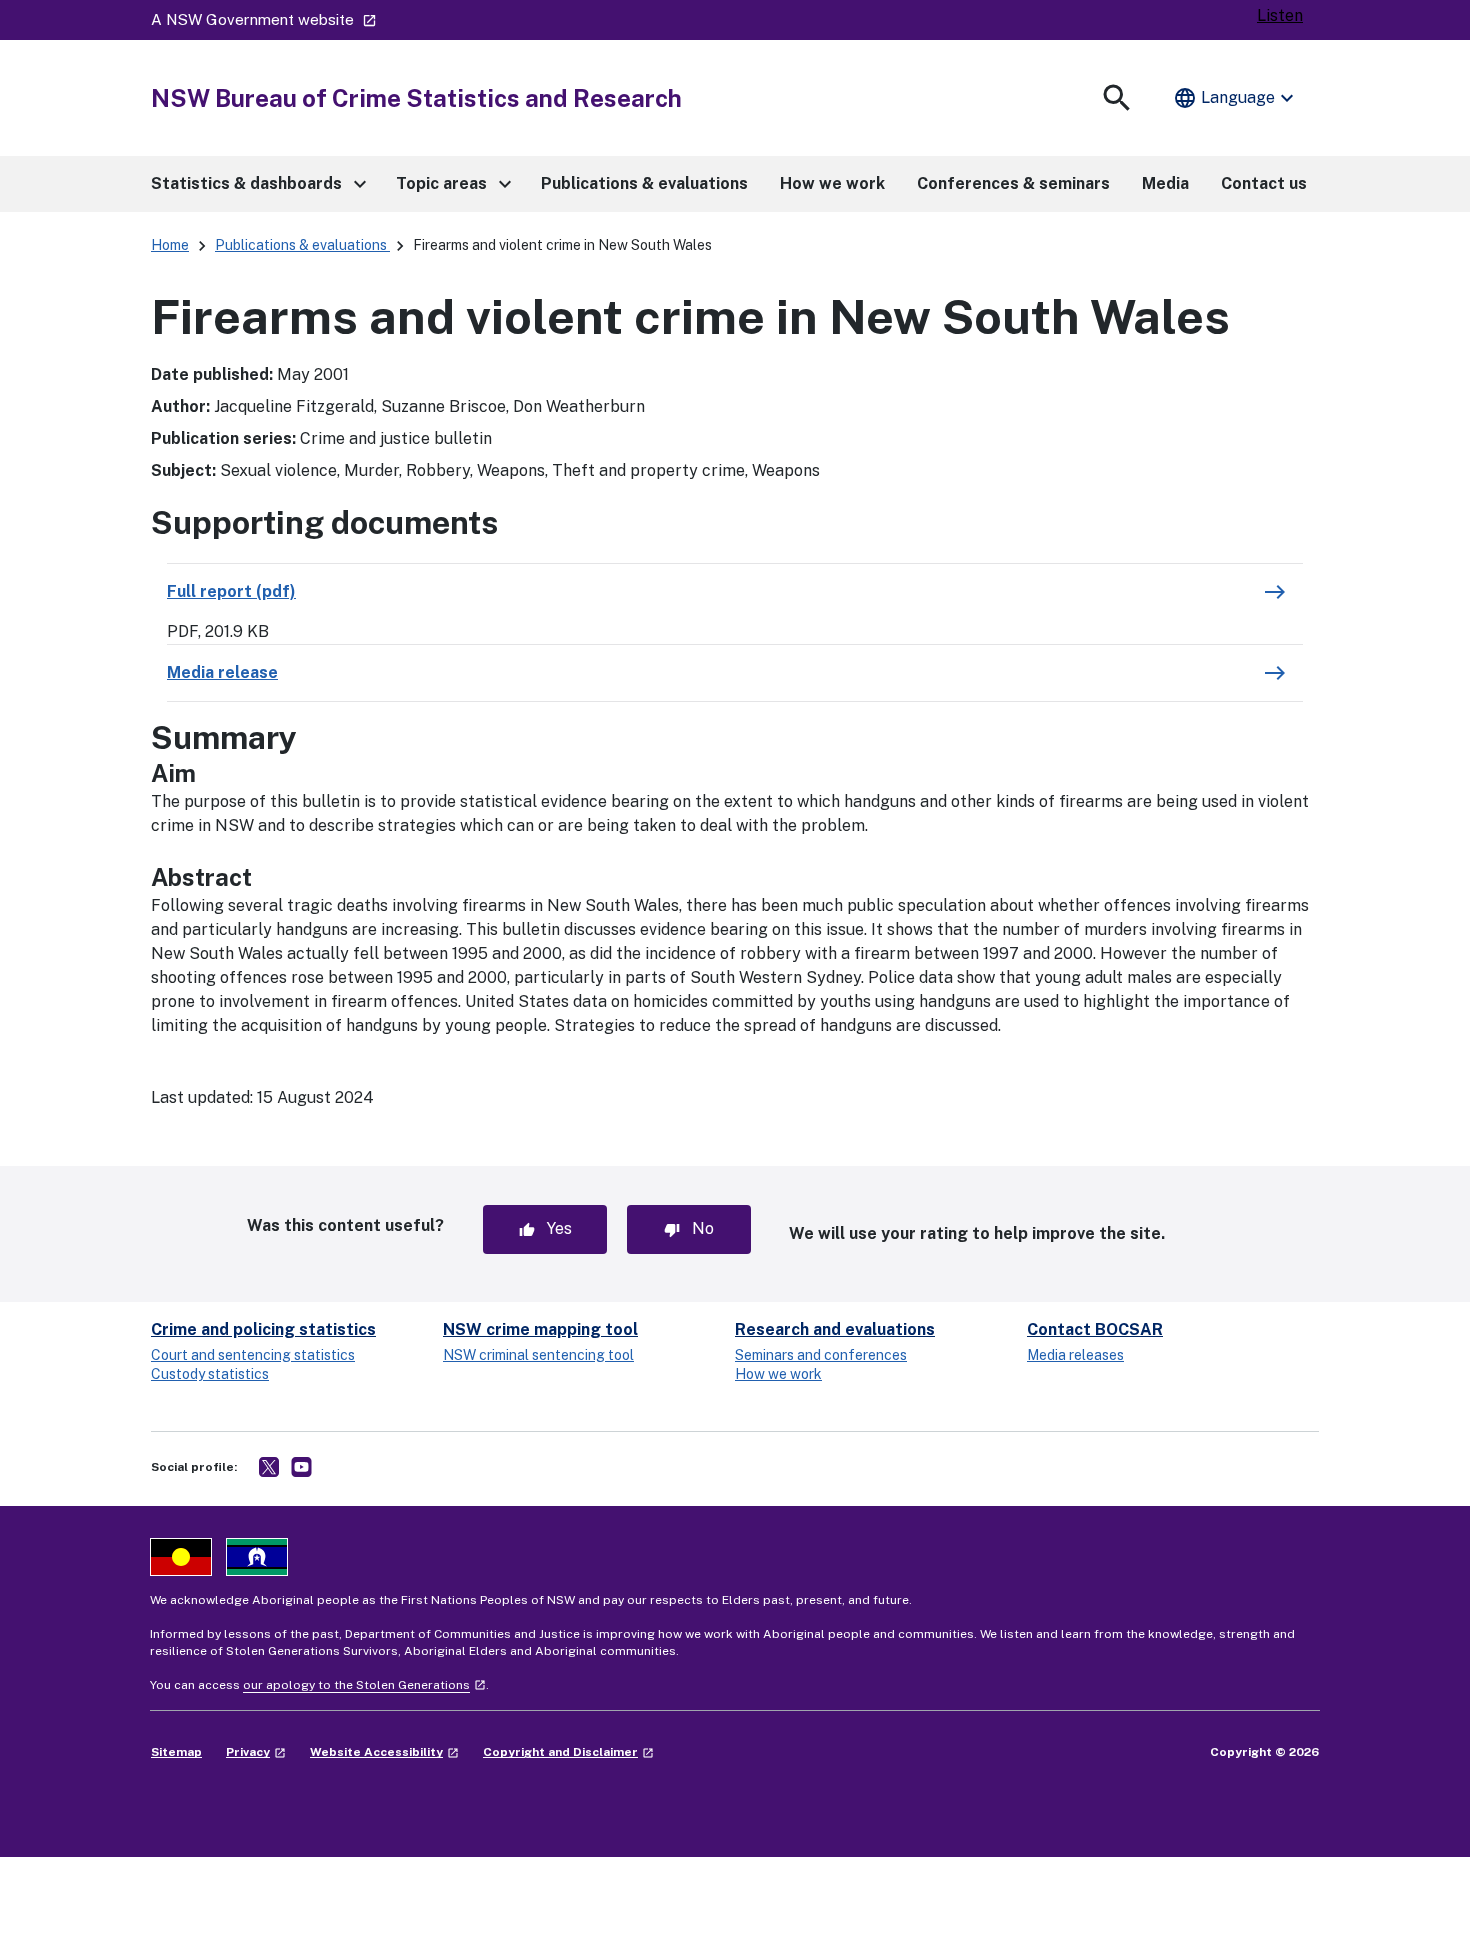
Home (170, 245)
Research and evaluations (835, 1329)
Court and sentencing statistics (253, 1355)
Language (1236, 98)
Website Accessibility (384, 1752)
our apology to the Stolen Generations (364, 1685)
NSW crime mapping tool (540, 1329)
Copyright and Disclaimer (568, 1752)
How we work (778, 1374)
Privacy (256, 1752)
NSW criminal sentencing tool (538, 1355)
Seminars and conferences (821, 1355)
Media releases (1075, 1355)
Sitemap (176, 1752)
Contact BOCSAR (1095, 1329)
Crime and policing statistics (263, 1329)
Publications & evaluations (302, 245)
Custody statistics (210, 1374)
